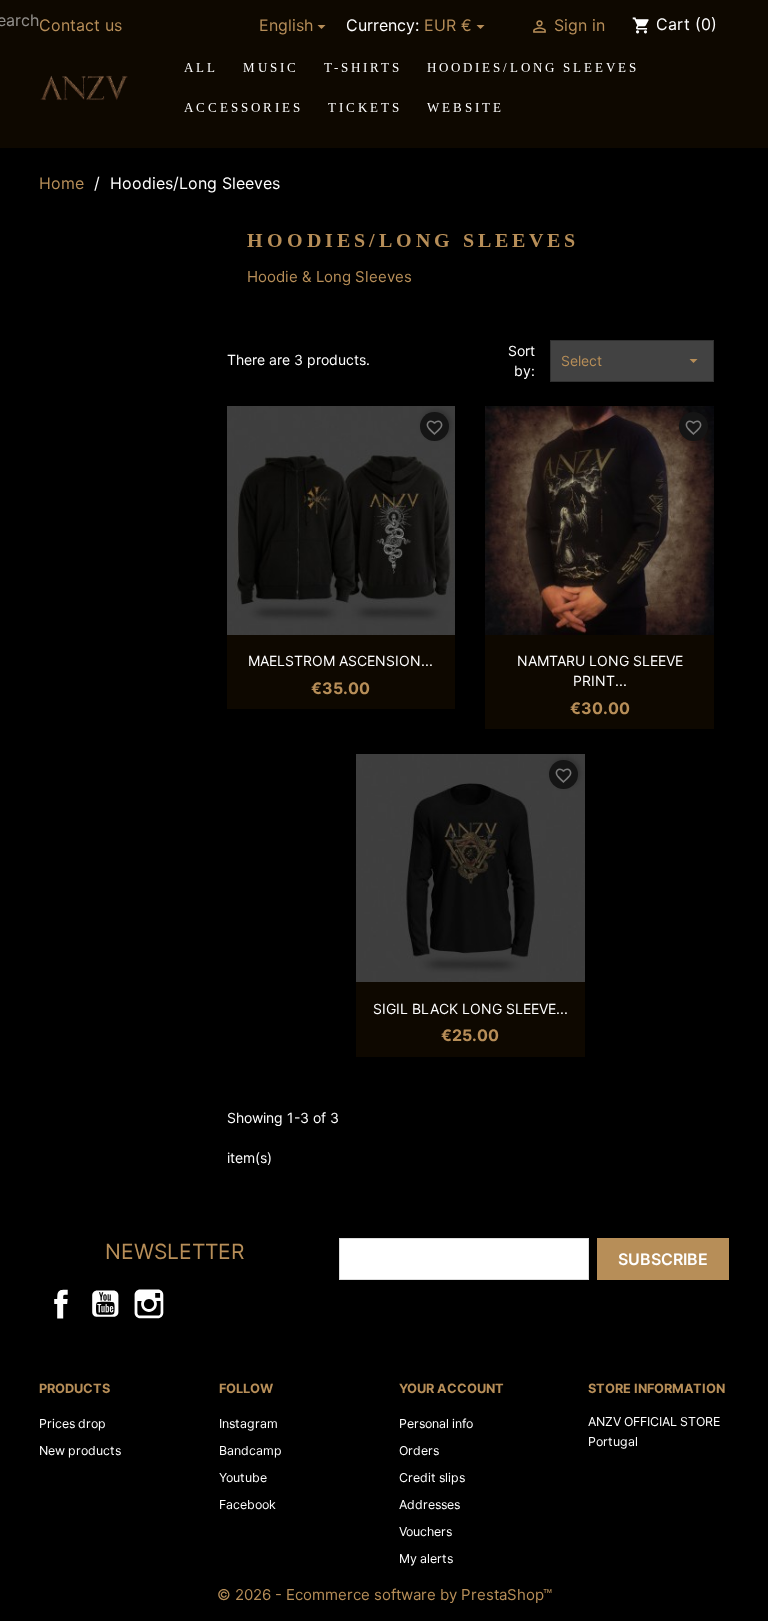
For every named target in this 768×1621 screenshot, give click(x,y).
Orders (419, 1450)
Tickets (365, 107)
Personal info (436, 1423)
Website (465, 107)
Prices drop (72, 1423)
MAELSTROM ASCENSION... (340, 660)
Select (632, 360)
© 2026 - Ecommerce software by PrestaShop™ (384, 1594)
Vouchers (425, 1531)
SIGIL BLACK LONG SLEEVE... (470, 1008)
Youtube (243, 1477)
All (201, 67)
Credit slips (432, 1477)
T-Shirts (363, 67)
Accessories (243, 107)
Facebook (61, 1304)
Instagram (149, 1304)
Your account (451, 1388)
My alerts (426, 1558)
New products (80, 1450)
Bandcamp (250, 1450)
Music (271, 67)
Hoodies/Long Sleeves (533, 67)
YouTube (105, 1304)
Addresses (429, 1504)
